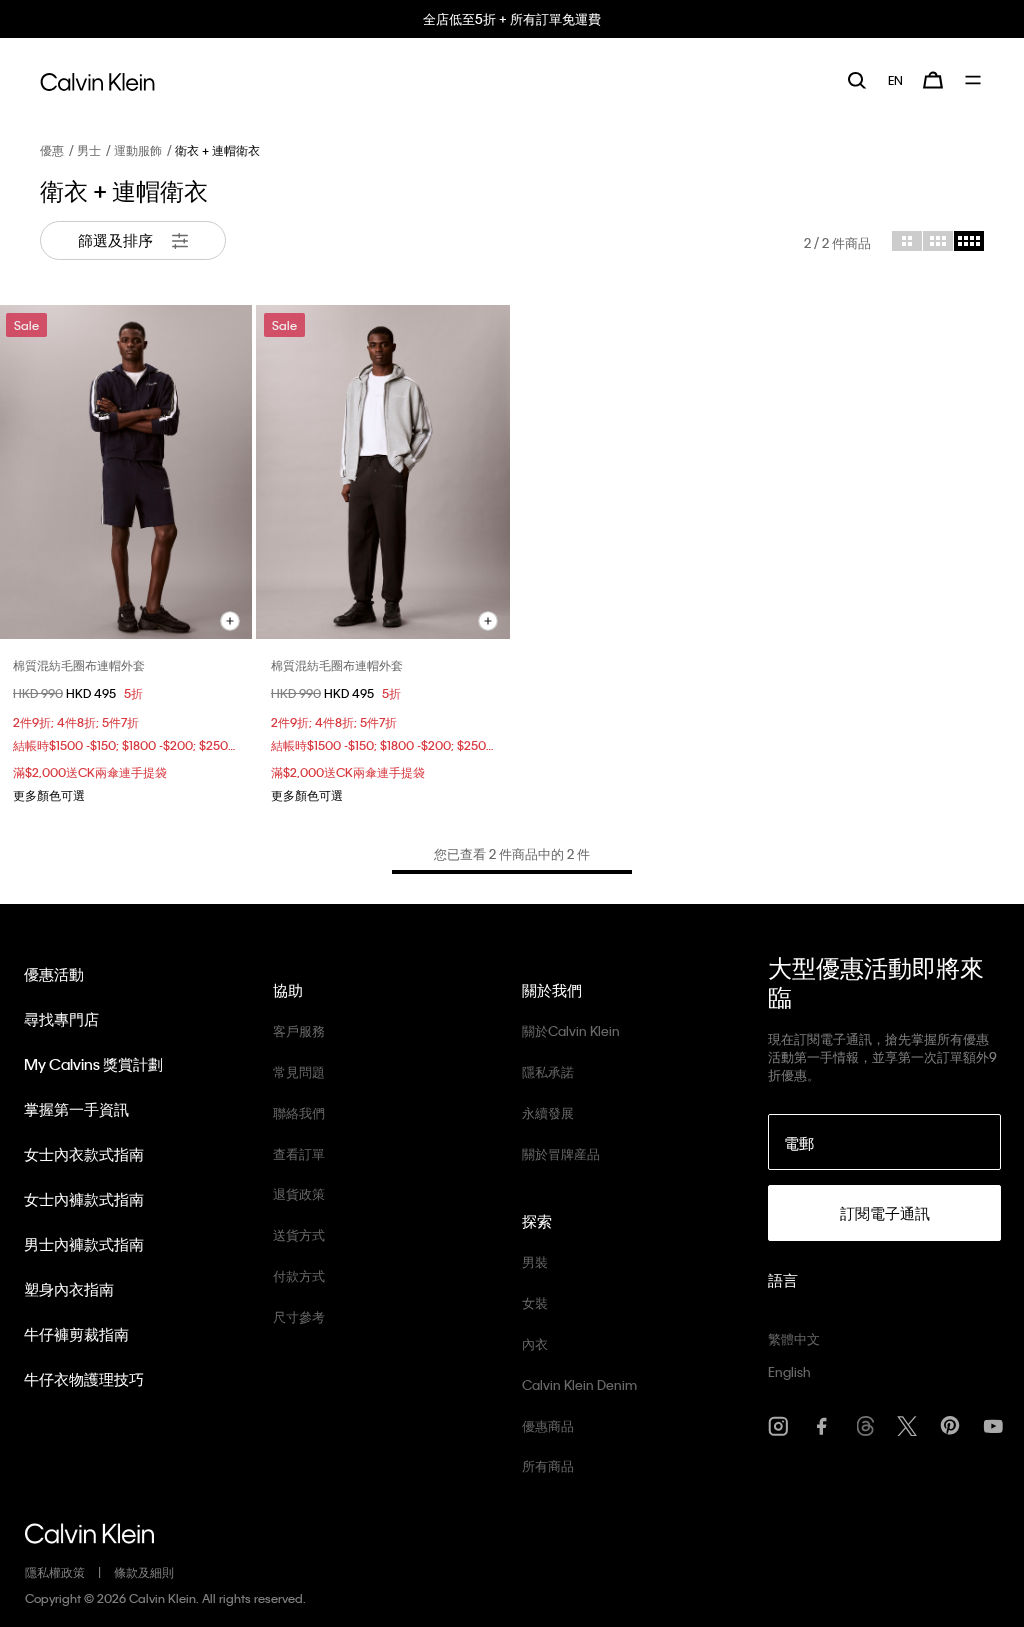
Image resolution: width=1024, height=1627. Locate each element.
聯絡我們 (299, 1112)
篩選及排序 (117, 240)
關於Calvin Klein (571, 1030)
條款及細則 (144, 1572)
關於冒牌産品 (561, 1153)
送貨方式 (299, 1234)
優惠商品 (548, 1425)
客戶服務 (299, 1030)
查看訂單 (299, 1153)
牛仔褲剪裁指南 (76, 1334)
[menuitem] (895, 80)
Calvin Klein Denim (579, 1384)
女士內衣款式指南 (84, 1154)
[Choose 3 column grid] (938, 241)
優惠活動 (54, 974)
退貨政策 (299, 1193)
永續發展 (548, 1112)
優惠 (52, 150)
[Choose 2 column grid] (907, 241)
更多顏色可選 (49, 795)
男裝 (535, 1261)
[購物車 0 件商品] (933, 80)
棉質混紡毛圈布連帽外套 (79, 665)
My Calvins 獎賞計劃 (93, 1064)
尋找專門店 (61, 1019)
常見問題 (299, 1071)
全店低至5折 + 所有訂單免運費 (512, 18)
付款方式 (299, 1275)
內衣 (535, 1343)
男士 (89, 150)
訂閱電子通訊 (885, 1213)
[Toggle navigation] (974, 80)
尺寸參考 (299, 1316)
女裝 (535, 1302)
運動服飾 (138, 150)
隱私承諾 (548, 1071)
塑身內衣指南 (69, 1289)
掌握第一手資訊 (76, 1109)
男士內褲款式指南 (84, 1244)
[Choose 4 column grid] (969, 241)
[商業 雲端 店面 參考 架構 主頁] (97, 79)
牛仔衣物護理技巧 (84, 1379)
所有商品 (548, 1465)
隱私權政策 (55, 1572)
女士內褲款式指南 (84, 1199)
